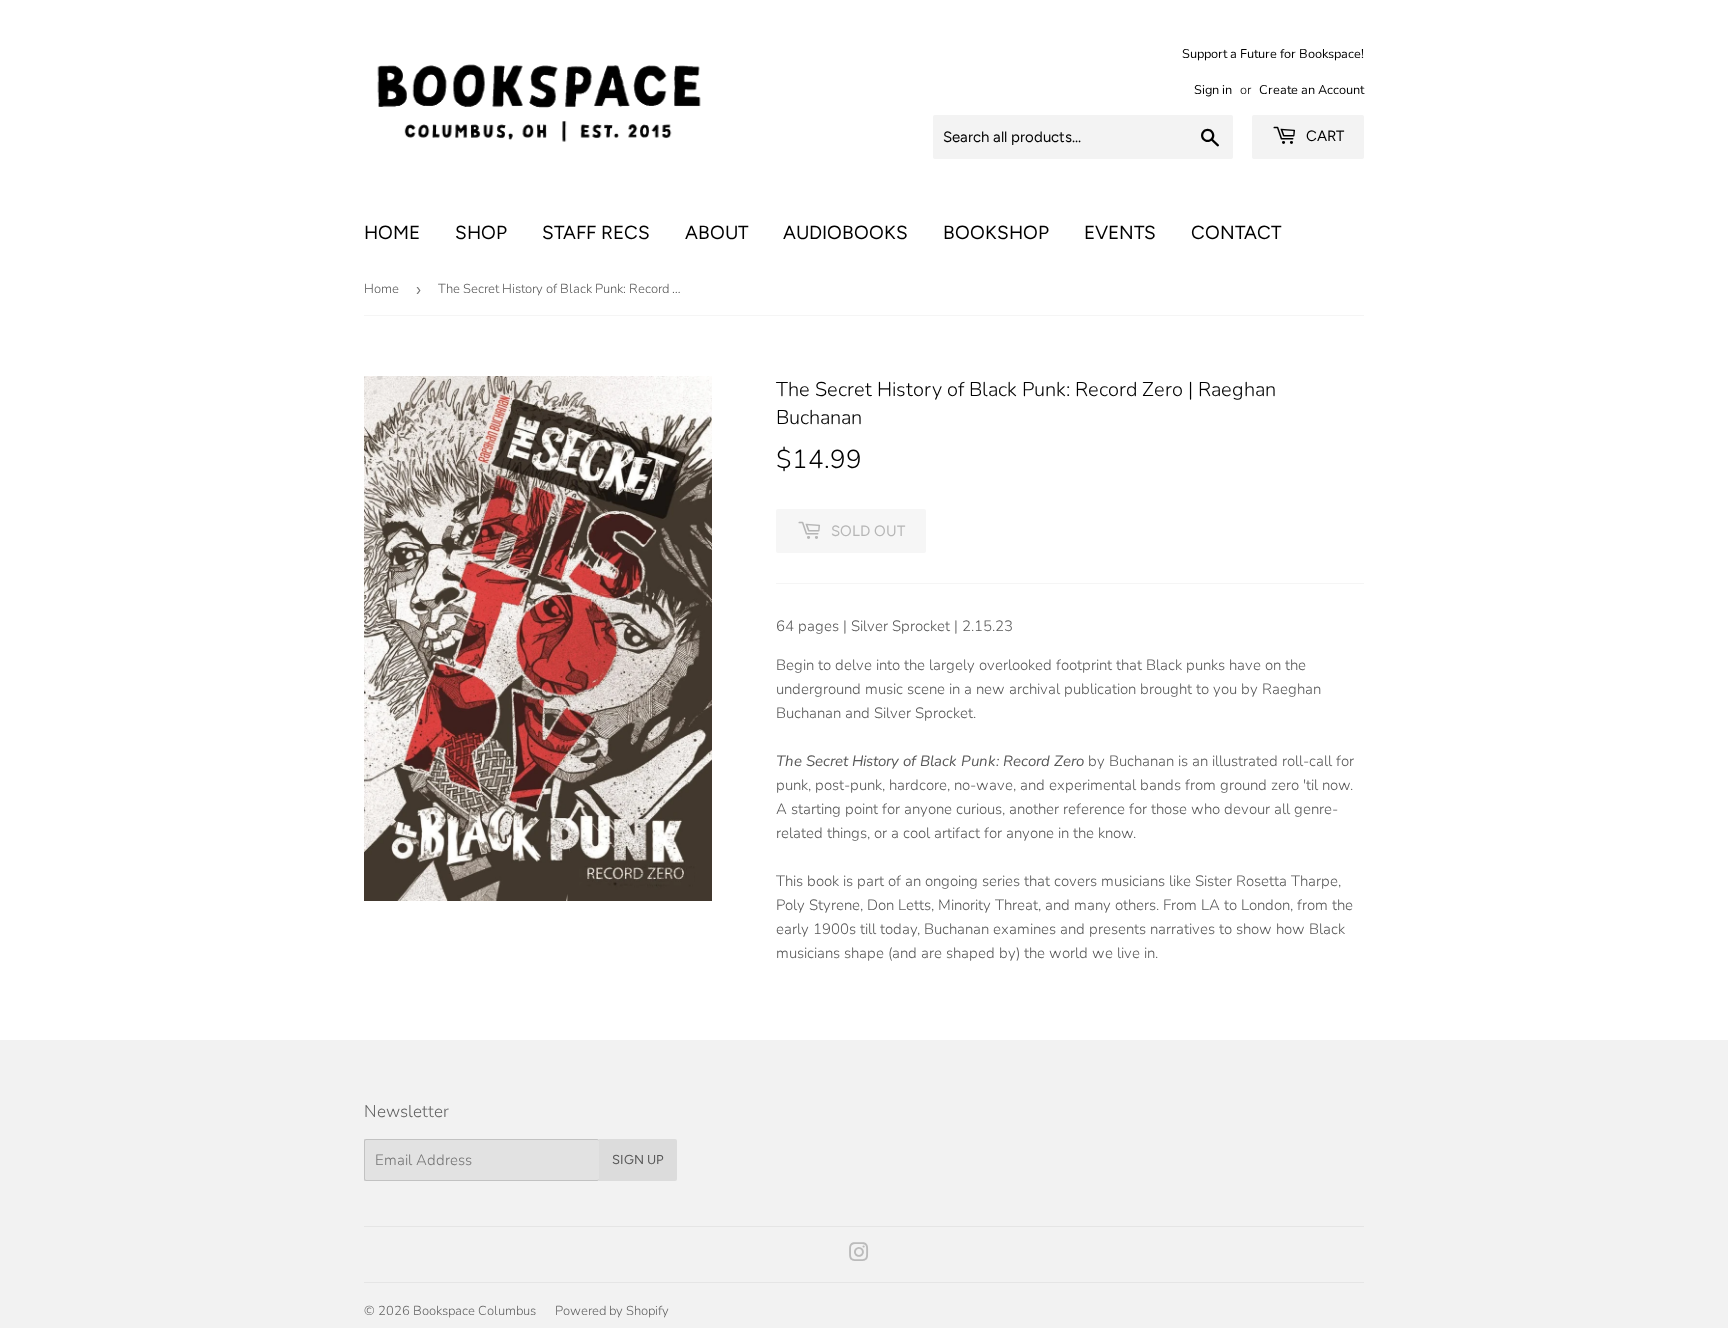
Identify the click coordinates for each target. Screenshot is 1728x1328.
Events (1120, 232)
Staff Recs (596, 232)
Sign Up (638, 1159)
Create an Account (1311, 90)
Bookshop (996, 232)
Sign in (1213, 90)
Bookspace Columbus (474, 1311)
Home (392, 232)
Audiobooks (845, 232)
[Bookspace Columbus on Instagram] (859, 1255)
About (716, 232)
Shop (481, 232)
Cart (1323, 136)
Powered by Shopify (612, 1311)
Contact (1236, 232)
